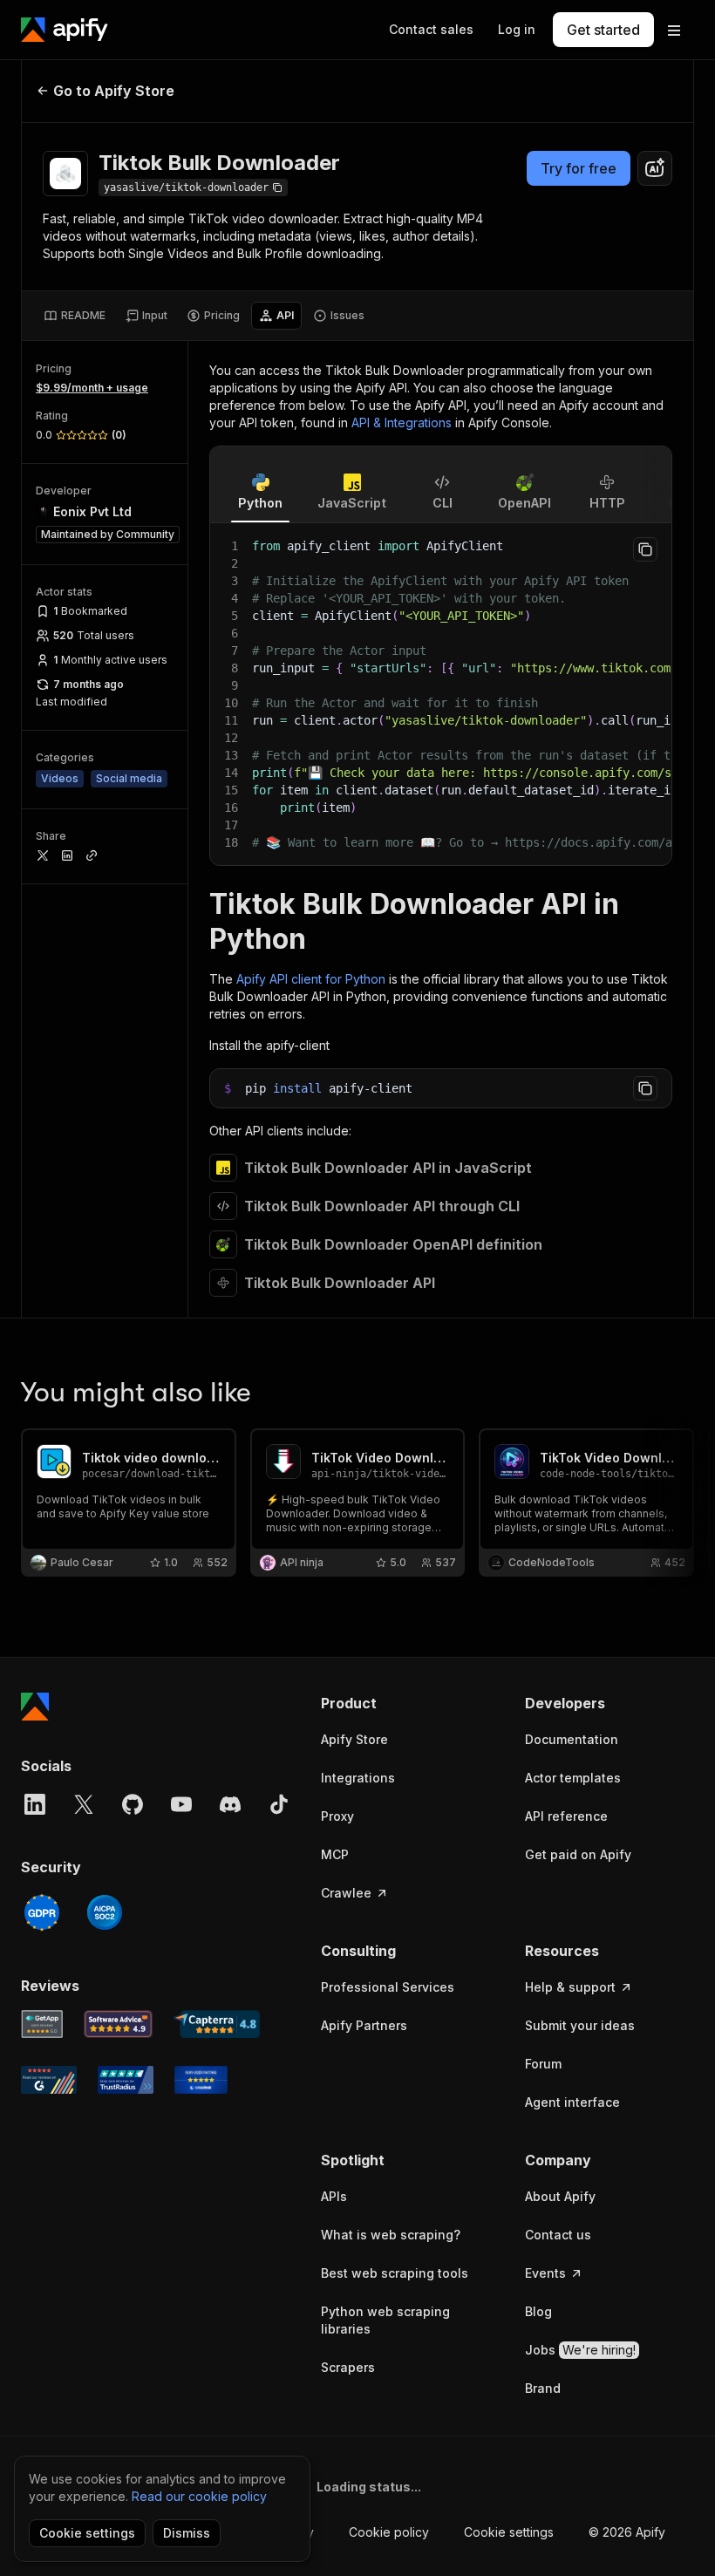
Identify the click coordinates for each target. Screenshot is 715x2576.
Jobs (580, 2350)
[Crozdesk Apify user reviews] (201, 2080)
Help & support (570, 1987)
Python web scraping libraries (385, 2320)
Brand (543, 2388)
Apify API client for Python (311, 979)
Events (545, 2273)
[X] (84, 1804)
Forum (543, 2064)
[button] (405, 1703)
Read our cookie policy (199, 2496)
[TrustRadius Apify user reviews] (126, 2080)
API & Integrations (402, 423)
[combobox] (655, 168)
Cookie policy (389, 2532)
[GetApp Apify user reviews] (42, 2024)
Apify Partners (364, 2025)
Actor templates (573, 1778)
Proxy (337, 1816)
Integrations (358, 1778)
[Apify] (65, 30)
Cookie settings (509, 2532)
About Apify (560, 2196)
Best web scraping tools (395, 2273)
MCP (335, 1854)
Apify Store (354, 1739)
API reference (566, 1816)
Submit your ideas (580, 2025)
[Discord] (230, 1804)
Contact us (558, 2235)
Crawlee (346, 1893)
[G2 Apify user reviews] (49, 2080)
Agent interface (572, 2102)
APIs (334, 2196)
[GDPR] (42, 1912)
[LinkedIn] (35, 1804)
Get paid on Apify (578, 1854)
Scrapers (348, 2367)
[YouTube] (181, 1804)
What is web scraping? (391, 2235)
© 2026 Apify (627, 2532)
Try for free (579, 168)
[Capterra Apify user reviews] (217, 2024)
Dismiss (187, 2533)
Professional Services (388, 1987)
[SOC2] (105, 1912)
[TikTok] (279, 1804)
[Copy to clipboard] (645, 549)
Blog (538, 2311)
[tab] (75, 316)
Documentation (572, 1739)
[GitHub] (133, 1804)
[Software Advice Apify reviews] (119, 2024)
